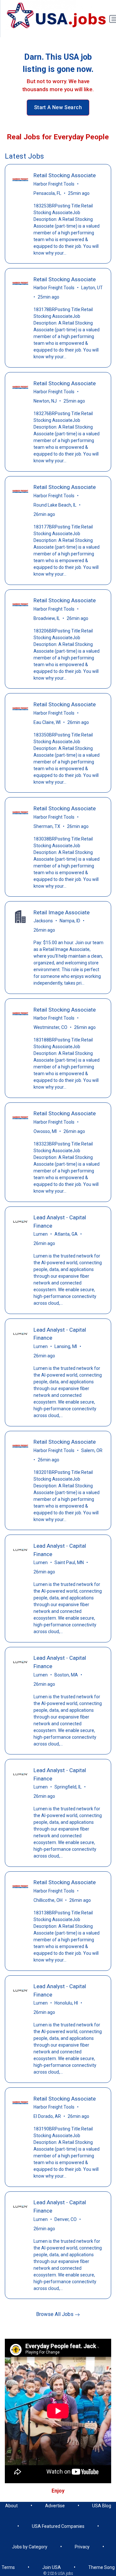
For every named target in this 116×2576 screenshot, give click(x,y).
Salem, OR (92, 1450)
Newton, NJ (45, 401)
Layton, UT (92, 288)
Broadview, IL (47, 618)
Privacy (82, 2547)
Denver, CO (66, 2219)
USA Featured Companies (58, 2526)
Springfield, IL (68, 1787)
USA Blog (102, 2506)
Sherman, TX (47, 826)
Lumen (41, 1234)
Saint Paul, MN (69, 1562)
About (11, 2506)
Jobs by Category (30, 2547)
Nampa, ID (70, 921)
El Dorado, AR (47, 2116)
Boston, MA (66, 1675)
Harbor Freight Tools (54, 184)
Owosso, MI (45, 1131)
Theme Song (101, 2567)
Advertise (55, 2506)
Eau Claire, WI (47, 722)
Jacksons (43, 921)
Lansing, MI (66, 1346)
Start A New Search (58, 107)
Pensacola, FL (47, 193)
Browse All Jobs (55, 2314)
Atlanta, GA (66, 1234)
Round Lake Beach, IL (55, 505)
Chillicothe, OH (48, 1900)
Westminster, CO (50, 1027)
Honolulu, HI (66, 2003)
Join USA (52, 2567)
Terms (8, 2567)
